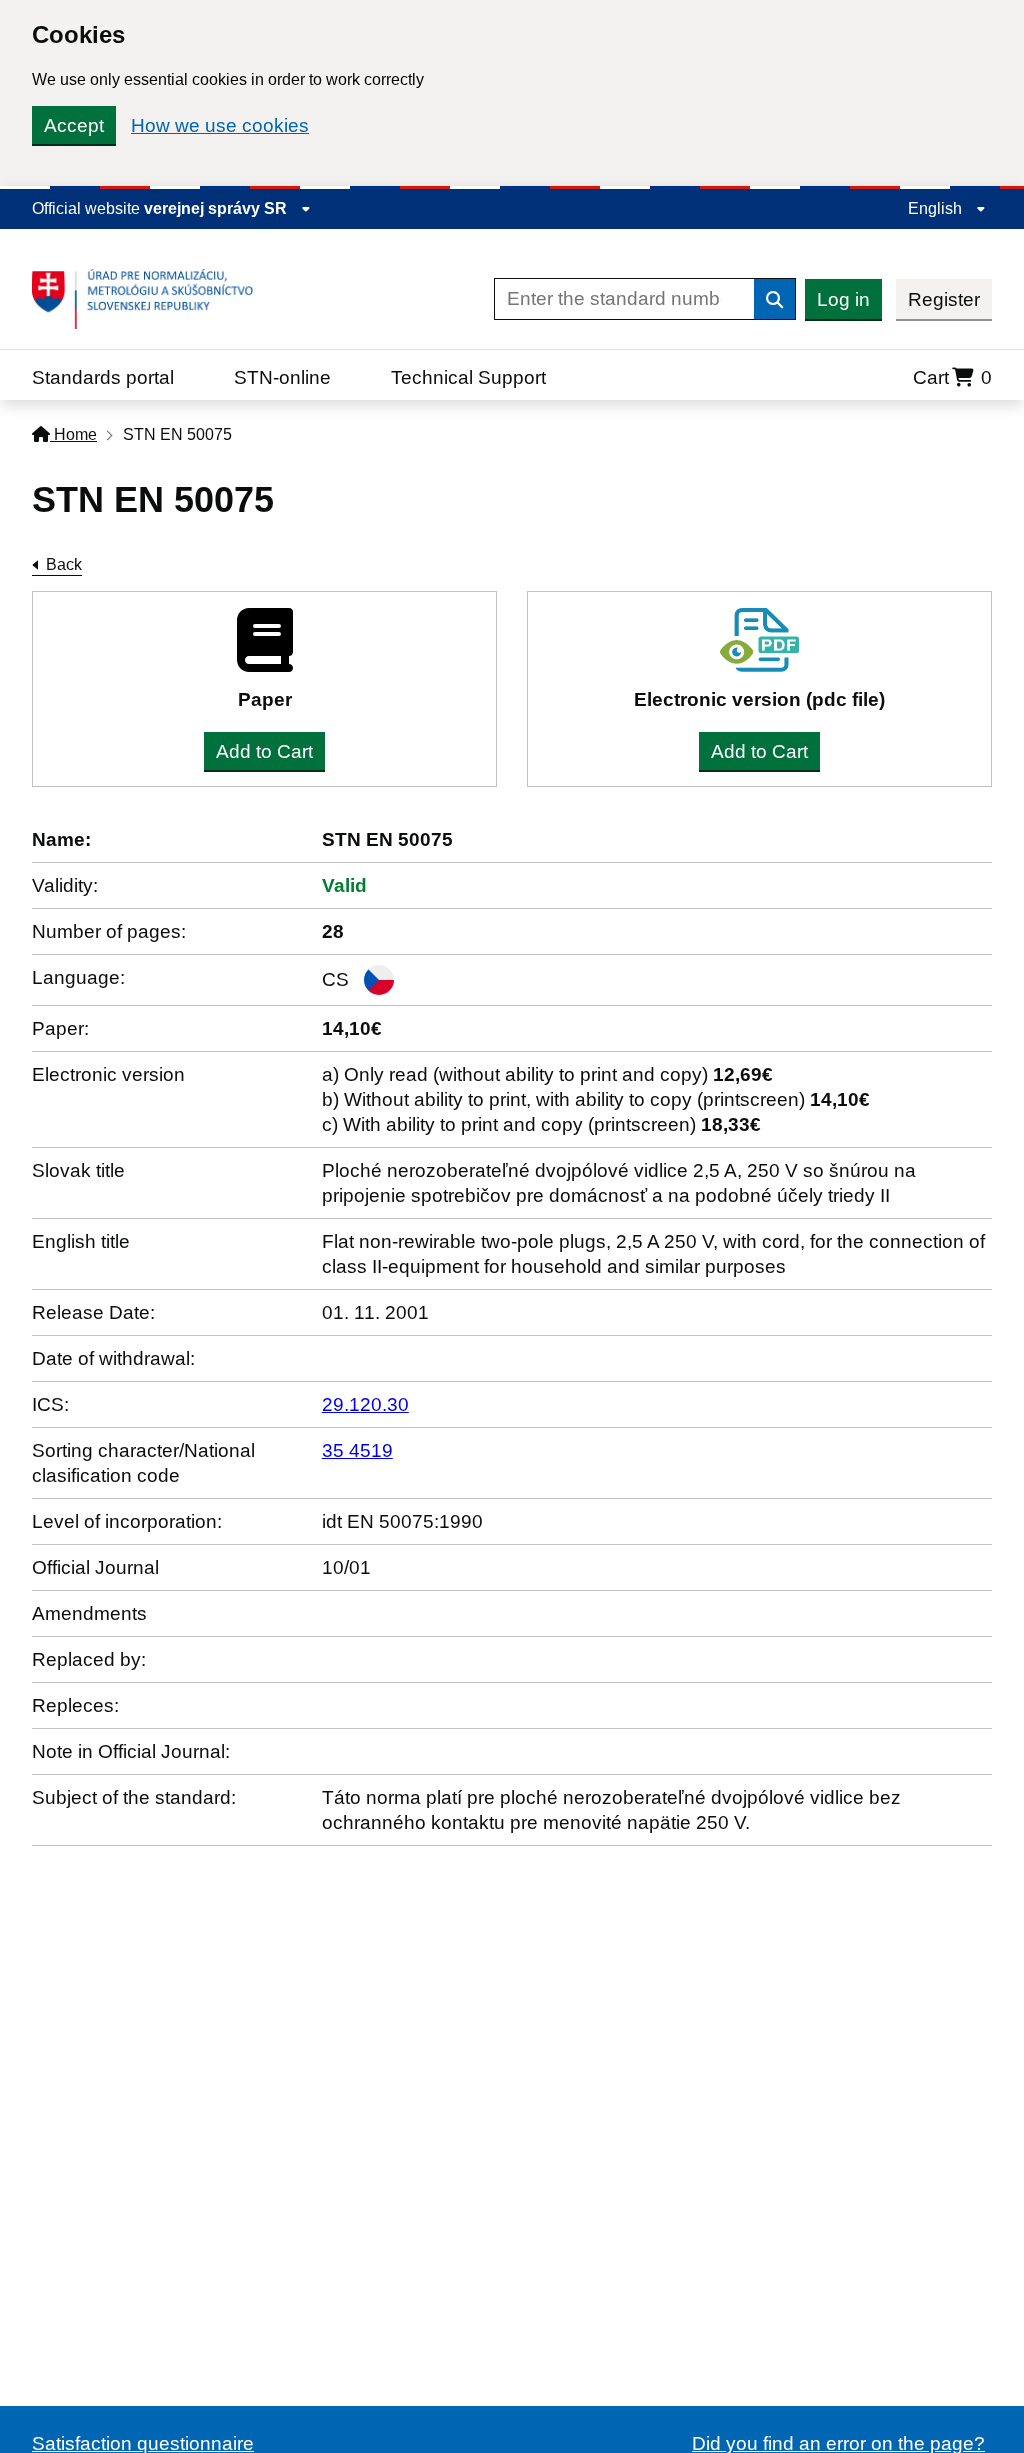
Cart (952, 377)
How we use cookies (220, 125)
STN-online (282, 377)
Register (944, 299)
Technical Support (468, 377)
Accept (74, 125)
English (937, 208)
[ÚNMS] (150, 299)
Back (64, 564)
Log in (843, 299)
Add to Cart (264, 751)
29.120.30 (365, 1404)
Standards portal (103, 377)
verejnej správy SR (217, 208)
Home (73, 434)
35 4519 (357, 1450)
